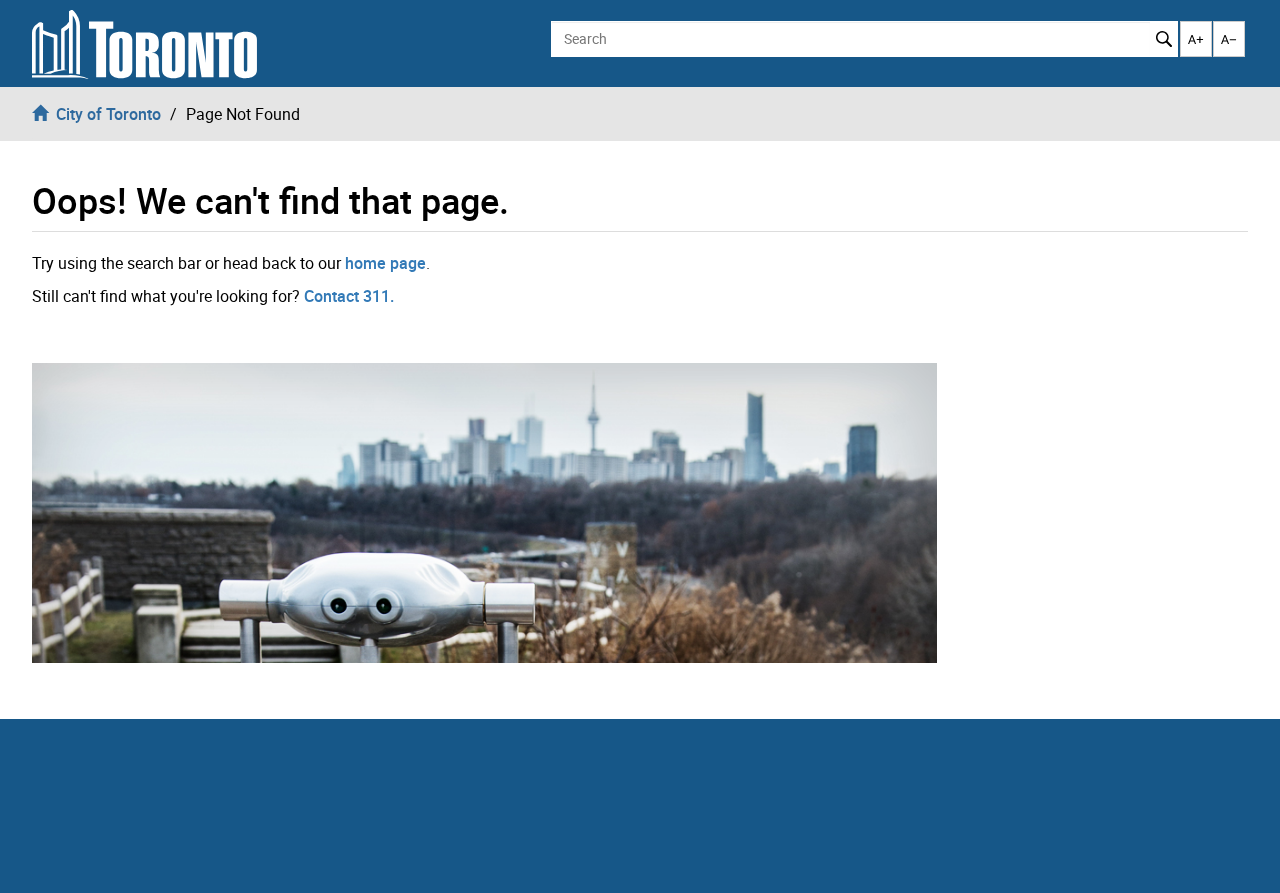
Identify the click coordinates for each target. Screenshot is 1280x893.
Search (1163, 39)
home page (385, 263)
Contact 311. (349, 296)
